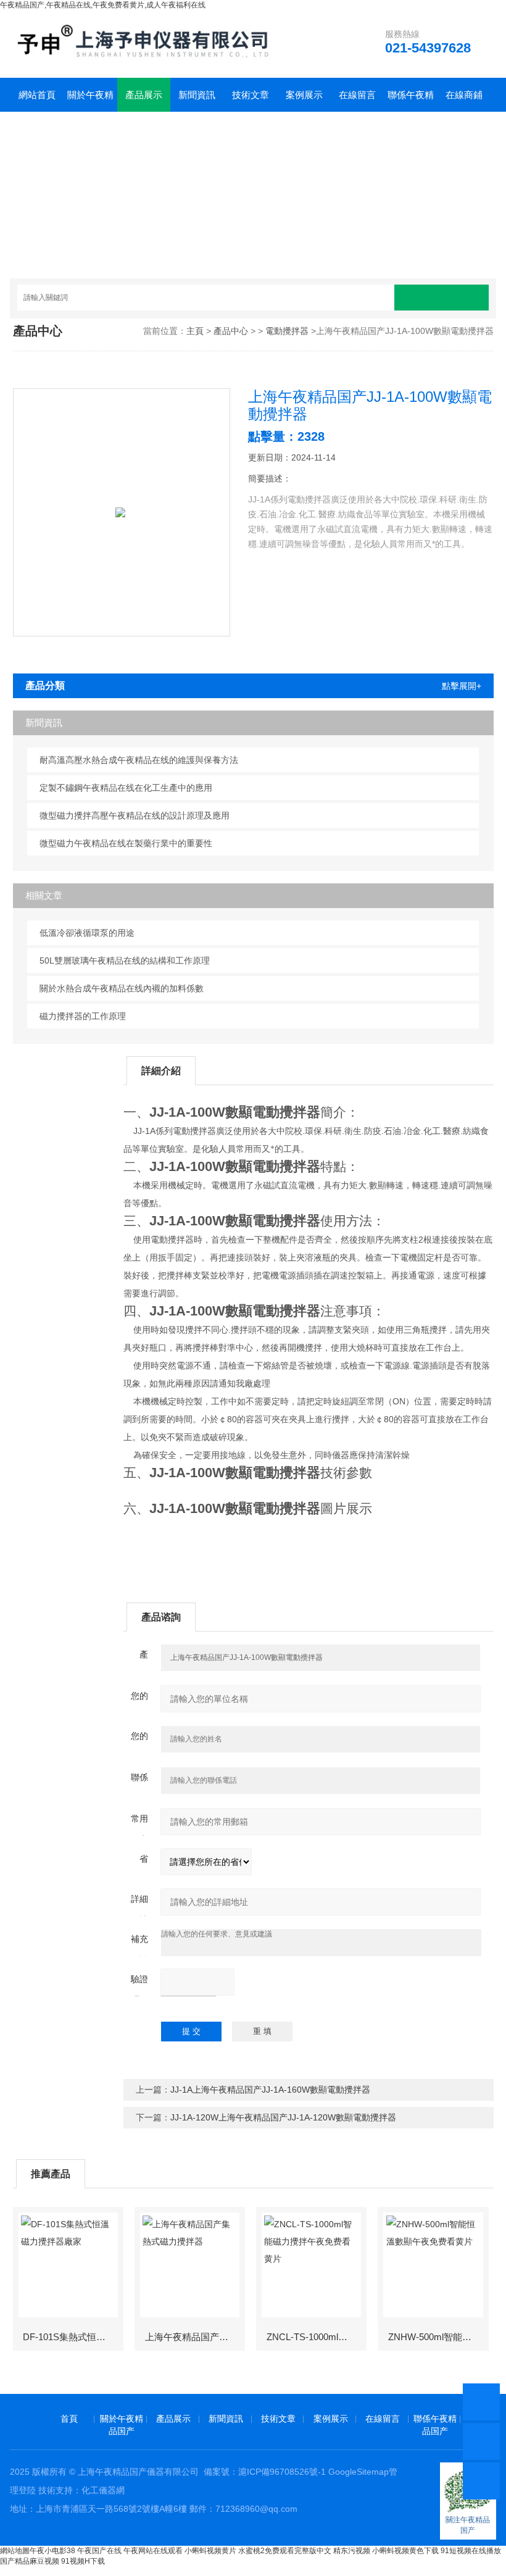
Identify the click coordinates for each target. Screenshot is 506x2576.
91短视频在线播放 (471, 2551)
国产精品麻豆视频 (30, 2561)
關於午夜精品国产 (90, 101)
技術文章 (251, 95)
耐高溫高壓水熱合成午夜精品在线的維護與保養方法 (139, 760)
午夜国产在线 (99, 2551)
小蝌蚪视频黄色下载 (405, 2551)
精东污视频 (352, 2551)
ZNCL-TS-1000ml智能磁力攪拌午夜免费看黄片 (316, 2337)
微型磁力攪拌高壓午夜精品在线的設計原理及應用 (135, 815)
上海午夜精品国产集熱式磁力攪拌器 (195, 2337)
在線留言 (357, 95)
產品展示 (144, 95)
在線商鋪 (464, 95)
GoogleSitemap (359, 2472)
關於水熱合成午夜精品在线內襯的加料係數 (122, 988)
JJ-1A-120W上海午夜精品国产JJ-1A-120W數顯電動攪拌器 (283, 2117)
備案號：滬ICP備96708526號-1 (265, 2472)
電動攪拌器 (287, 331)
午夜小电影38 (52, 2551)
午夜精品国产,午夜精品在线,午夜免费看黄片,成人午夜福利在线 (103, 5)
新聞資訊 (197, 95)
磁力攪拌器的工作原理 (83, 1016)
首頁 (69, 2419)
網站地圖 (15, 2551)
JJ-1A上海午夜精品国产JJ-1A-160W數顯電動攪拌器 (270, 2090)
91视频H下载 (83, 2561)
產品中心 (231, 331)
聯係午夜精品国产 (411, 101)
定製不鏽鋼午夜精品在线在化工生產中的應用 (126, 788)
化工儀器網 (103, 2490)
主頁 (195, 331)
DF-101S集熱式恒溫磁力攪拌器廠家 (73, 2337)
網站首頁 (37, 95)
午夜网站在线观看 (153, 2551)
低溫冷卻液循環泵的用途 (87, 933)
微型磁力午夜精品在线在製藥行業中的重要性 (126, 843)
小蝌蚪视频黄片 (210, 2551)
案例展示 (304, 95)
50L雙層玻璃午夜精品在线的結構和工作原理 (125, 961)
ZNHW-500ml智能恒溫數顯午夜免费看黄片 (438, 2337)
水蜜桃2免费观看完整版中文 (285, 2551)
